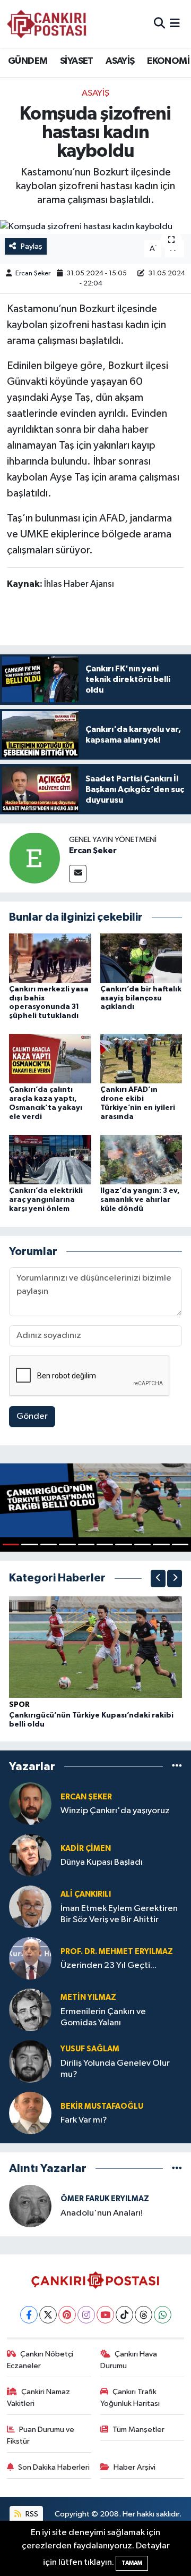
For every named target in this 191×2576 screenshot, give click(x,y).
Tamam (132, 2563)
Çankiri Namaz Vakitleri (39, 2398)
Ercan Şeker (33, 273)
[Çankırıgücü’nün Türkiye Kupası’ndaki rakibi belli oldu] (95, 1647)
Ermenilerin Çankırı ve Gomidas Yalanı (103, 2017)
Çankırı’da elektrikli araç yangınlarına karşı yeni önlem (46, 1200)
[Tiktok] (124, 2315)
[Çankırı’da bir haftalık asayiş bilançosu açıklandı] (141, 958)
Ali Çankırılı (86, 1894)
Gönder (32, 1416)
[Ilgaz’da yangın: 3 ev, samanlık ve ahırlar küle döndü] (141, 1159)
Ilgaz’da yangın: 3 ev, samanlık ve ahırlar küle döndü (140, 1200)
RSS (31, 2514)
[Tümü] (177, 1767)
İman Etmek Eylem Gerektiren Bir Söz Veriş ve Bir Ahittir (119, 1914)
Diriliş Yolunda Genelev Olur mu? (115, 2069)
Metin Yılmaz (88, 1997)
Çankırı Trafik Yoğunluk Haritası (130, 2398)
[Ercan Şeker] (34, 858)
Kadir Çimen (86, 1849)
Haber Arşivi (134, 2467)
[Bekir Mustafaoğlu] (30, 2113)
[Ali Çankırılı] (30, 1907)
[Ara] (159, 24)
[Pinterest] (67, 2315)
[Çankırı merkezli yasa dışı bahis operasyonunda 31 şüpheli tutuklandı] (50, 958)
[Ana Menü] (175, 24)
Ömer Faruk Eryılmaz (105, 2199)
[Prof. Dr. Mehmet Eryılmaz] (30, 1959)
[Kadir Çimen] (30, 1855)
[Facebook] (29, 2315)
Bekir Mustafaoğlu (102, 2106)
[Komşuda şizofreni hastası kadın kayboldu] (95, 227)
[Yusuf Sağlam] (30, 2062)
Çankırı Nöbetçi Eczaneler (40, 2360)
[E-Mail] (78, 874)
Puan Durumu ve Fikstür (41, 2435)
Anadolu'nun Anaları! (102, 2213)
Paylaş (32, 246)
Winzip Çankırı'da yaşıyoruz (115, 1811)
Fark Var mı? (84, 2120)
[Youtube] (105, 2315)
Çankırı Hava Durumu (129, 2360)
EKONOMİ (168, 61)
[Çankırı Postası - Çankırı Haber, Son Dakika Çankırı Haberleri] (47, 24)
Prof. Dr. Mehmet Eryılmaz (117, 1952)
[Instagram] (86, 2315)
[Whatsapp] (163, 2315)
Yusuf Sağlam (90, 2049)
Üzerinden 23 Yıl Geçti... (108, 1965)
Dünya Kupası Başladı (102, 1862)
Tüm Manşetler (138, 2430)
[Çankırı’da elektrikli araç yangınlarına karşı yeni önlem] (50, 1159)
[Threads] (144, 2315)
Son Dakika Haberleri (54, 2467)
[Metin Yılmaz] (30, 2010)
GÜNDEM (28, 61)
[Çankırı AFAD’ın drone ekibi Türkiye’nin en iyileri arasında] (141, 1059)
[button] (158, 1579)
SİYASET (77, 61)
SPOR (19, 1705)
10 (180, 1544)
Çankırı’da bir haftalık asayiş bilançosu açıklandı (141, 998)
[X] (48, 2315)
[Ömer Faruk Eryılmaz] (30, 2206)
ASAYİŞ (120, 61)
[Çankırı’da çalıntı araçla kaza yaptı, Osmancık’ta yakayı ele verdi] (50, 1059)
